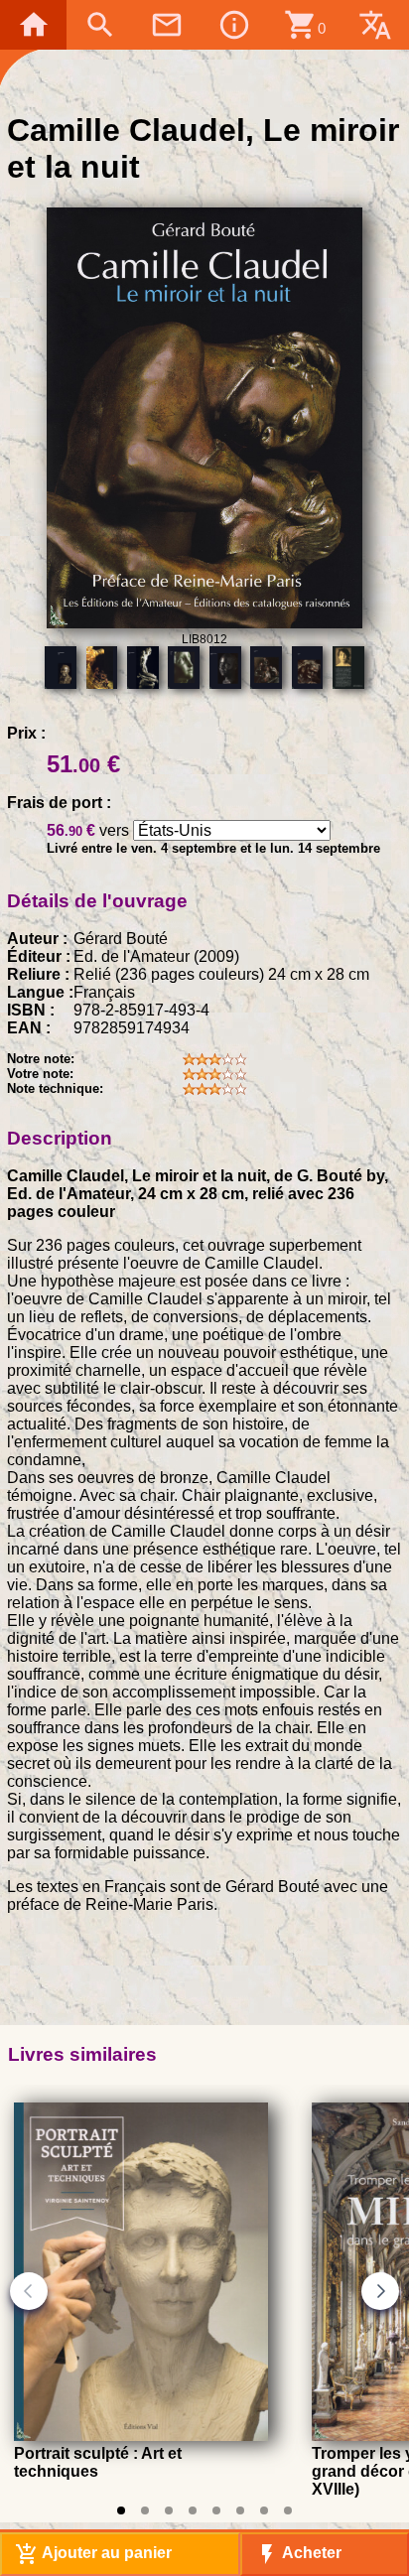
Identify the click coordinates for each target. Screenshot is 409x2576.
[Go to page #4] (193, 2510)
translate (375, 25)
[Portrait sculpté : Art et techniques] (141, 2436)
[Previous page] (29, 2291)
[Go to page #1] (121, 2510)
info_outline (234, 25)
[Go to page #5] (216, 2510)
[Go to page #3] (169, 2510)
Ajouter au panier (93, 2554)
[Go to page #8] (288, 2510)
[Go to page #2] (145, 2510)
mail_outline (167, 25)
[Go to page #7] (264, 2510)
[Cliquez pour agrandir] (204, 623)
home (34, 25)
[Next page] (380, 2291)
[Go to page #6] (240, 2510)
